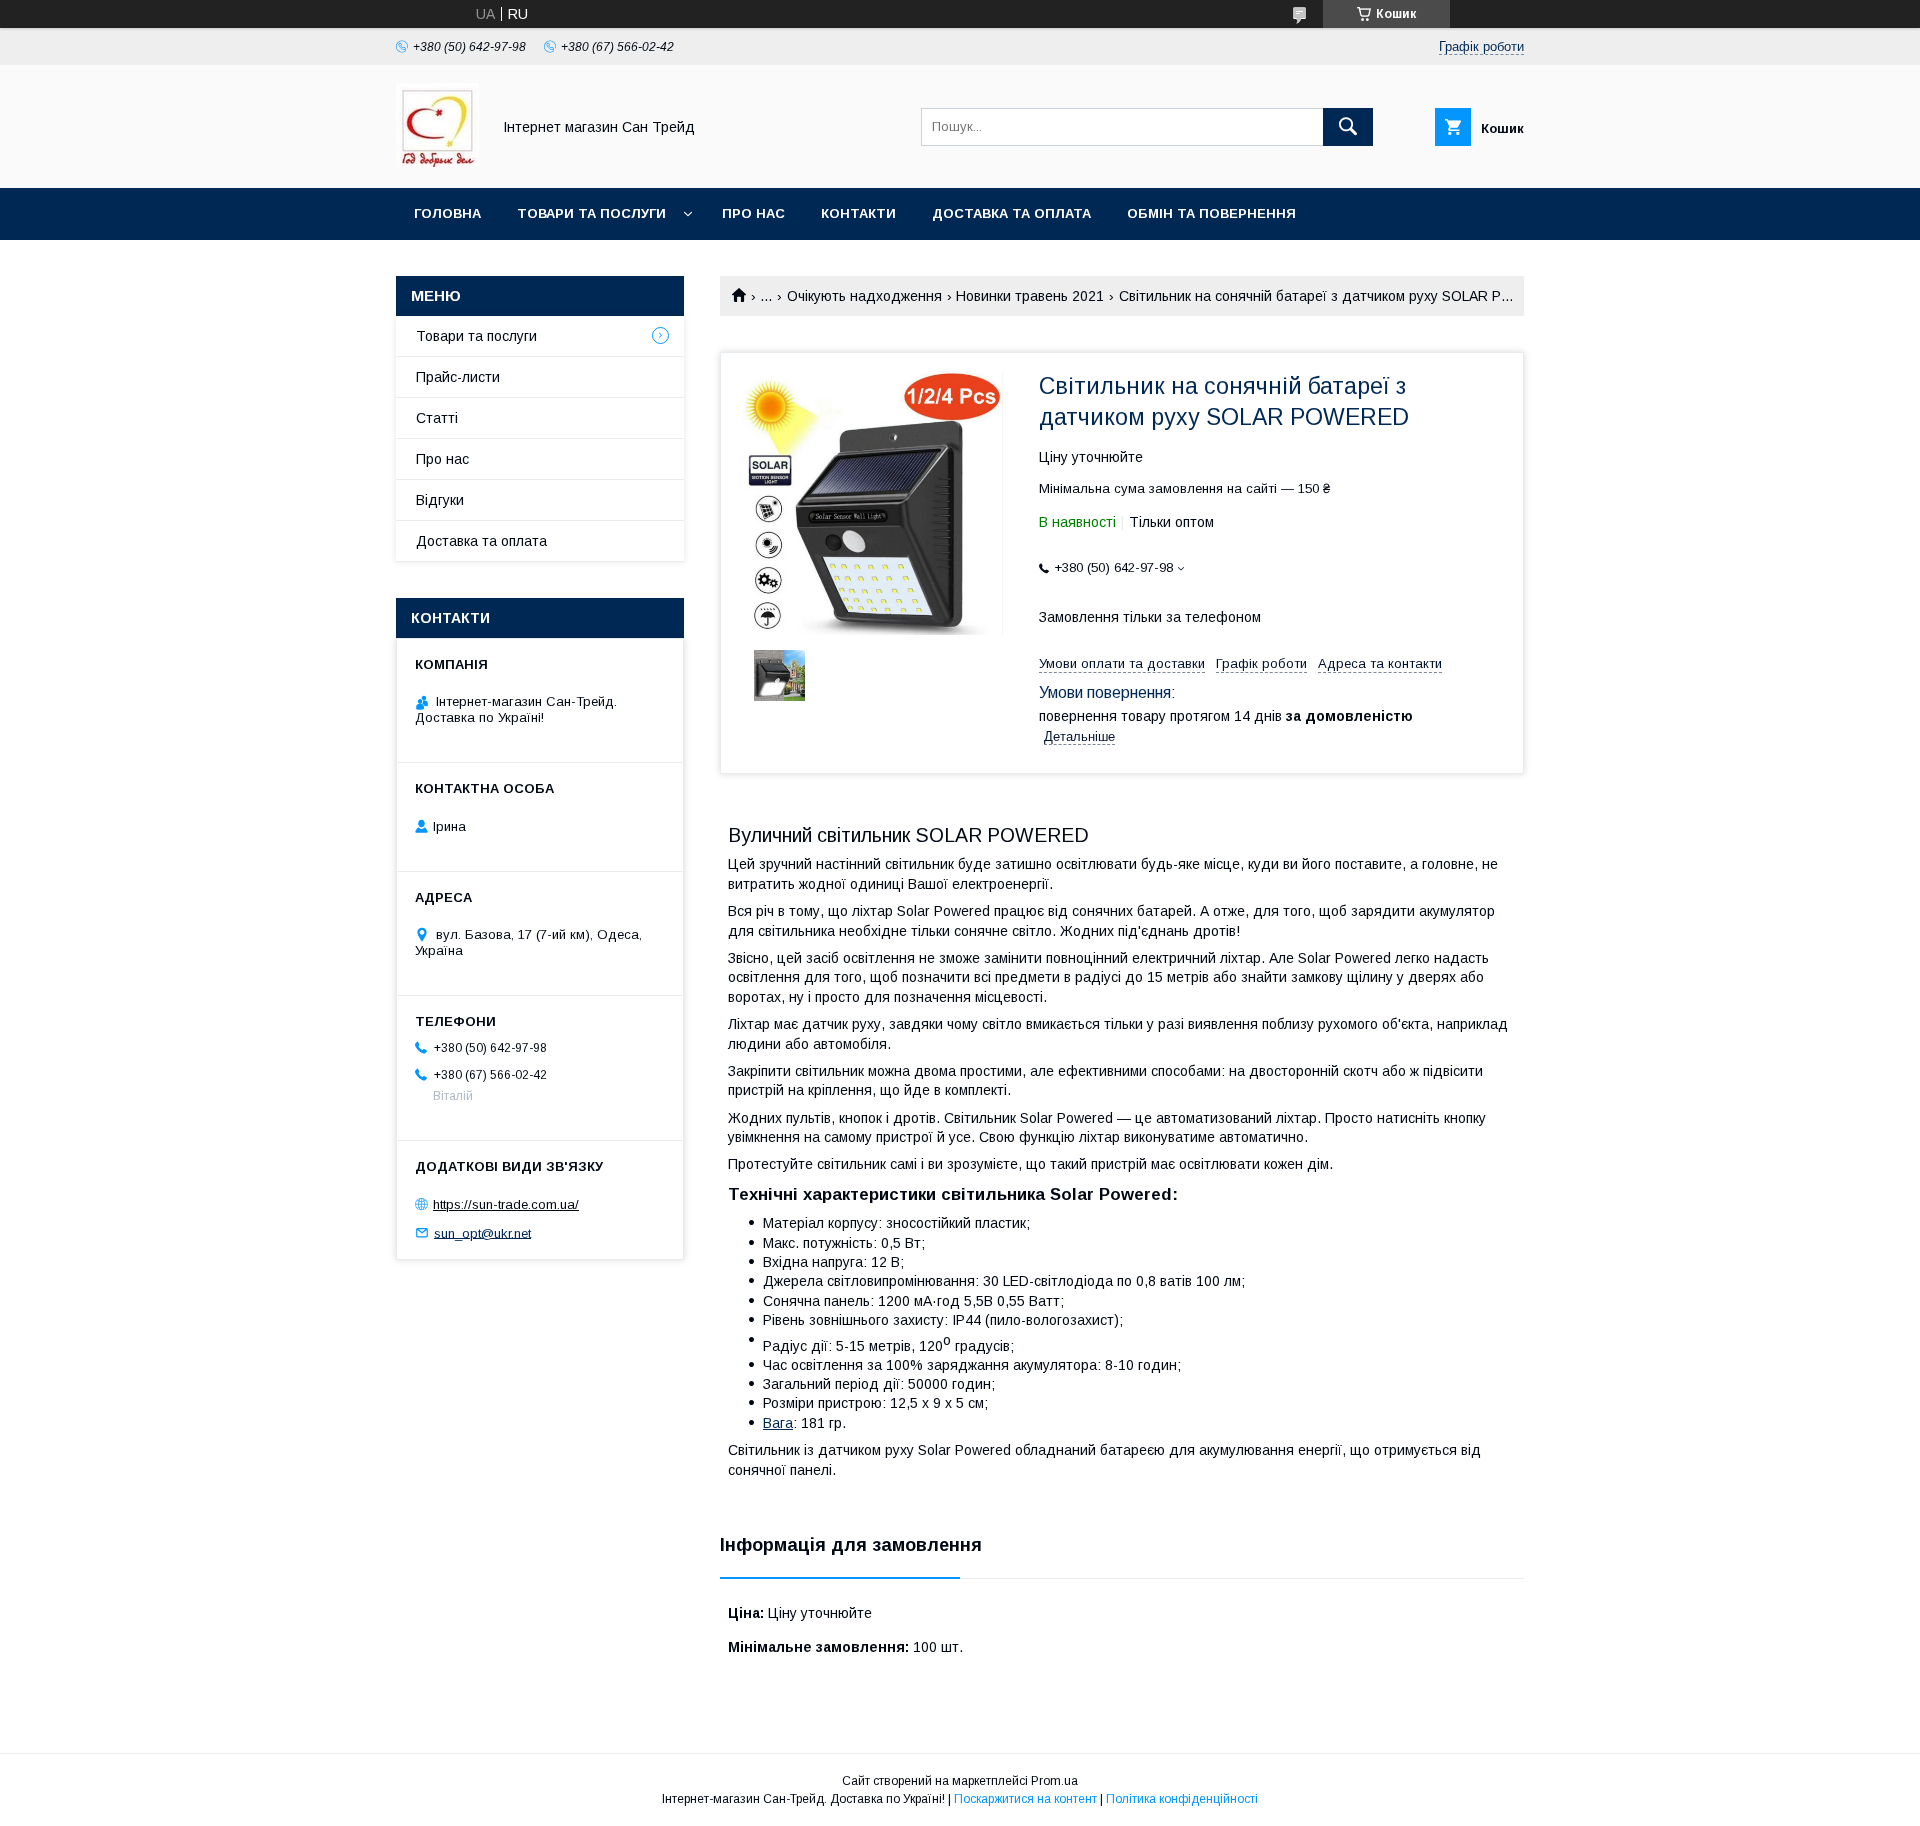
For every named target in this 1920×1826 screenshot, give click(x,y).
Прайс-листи (458, 377)
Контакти (858, 213)
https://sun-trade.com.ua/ (506, 1204)
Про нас (753, 213)
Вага (778, 1423)
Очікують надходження (864, 296)
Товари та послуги (591, 213)
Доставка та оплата (1011, 213)
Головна (447, 213)
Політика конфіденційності (1182, 1799)
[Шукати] (1348, 127)
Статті (437, 418)
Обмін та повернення (1211, 213)
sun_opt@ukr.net (482, 1232)
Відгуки (440, 500)
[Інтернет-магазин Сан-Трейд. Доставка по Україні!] (437, 162)
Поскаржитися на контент (1025, 1799)
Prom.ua (1054, 1781)
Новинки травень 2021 (1030, 296)
